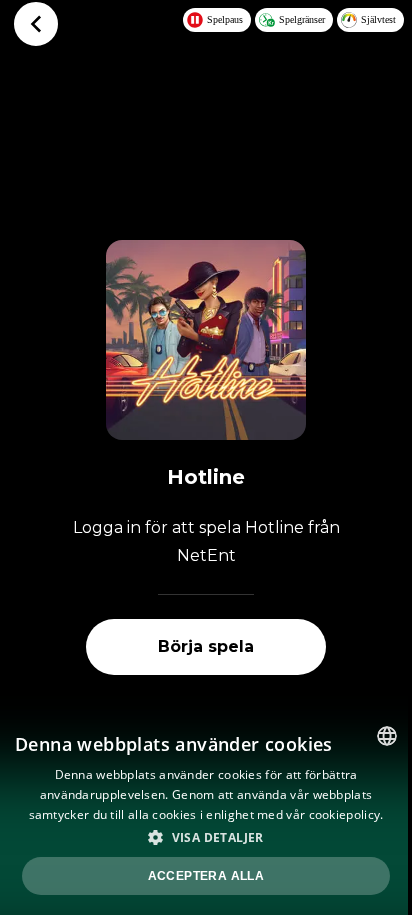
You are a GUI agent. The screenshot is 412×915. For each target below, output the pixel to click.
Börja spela (206, 646)
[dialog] (206, 813)
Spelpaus (225, 19)
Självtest (378, 19)
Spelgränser (302, 19)
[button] (206, 837)
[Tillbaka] (36, 24)
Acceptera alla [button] (206, 876)
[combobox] (387, 736)
